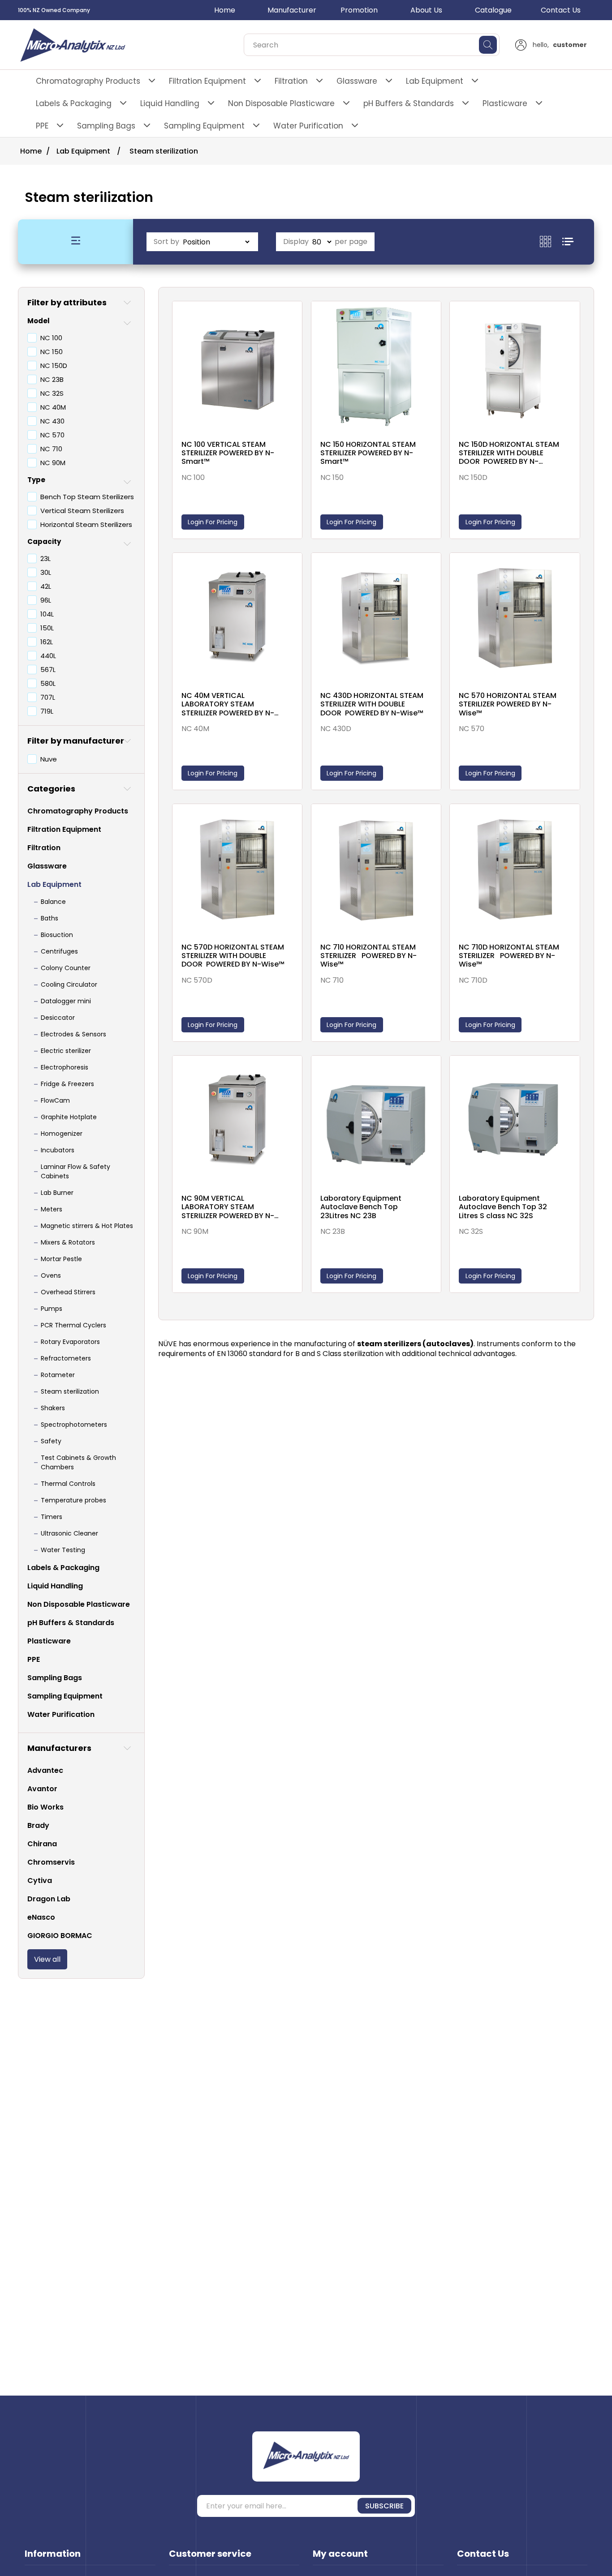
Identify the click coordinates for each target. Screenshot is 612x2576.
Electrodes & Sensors (73, 1034)
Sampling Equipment (204, 126)
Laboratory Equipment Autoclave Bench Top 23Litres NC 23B (361, 1207)
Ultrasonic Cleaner (69, 1533)
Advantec (45, 1770)
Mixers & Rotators (68, 1242)
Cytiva (40, 1881)
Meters (52, 1209)
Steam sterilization (70, 1391)
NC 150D (54, 366)
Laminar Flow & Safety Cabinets (75, 1171)
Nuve (49, 759)
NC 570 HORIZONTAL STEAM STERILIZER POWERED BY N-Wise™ (508, 704)
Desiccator (58, 1018)
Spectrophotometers (74, 1425)
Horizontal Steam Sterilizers (86, 524)
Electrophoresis (65, 1067)
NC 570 (52, 435)
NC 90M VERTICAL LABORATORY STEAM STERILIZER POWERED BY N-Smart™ (228, 1207)
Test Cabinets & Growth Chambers (78, 1462)
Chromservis (51, 1862)
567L (48, 670)
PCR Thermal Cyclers (73, 1325)
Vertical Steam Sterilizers (82, 511)
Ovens (51, 1275)
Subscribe (384, 2506)
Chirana (42, 1844)
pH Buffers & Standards (409, 103)
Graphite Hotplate (69, 1117)
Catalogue (493, 10)
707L (48, 697)
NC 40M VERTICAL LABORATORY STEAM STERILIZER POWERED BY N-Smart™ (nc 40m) (228, 704)
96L (46, 600)
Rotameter (58, 1375)
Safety (51, 1441)
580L (48, 683)
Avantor (42, 1789)
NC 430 (52, 421)
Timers (52, 1517)
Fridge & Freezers (67, 1084)
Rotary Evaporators (70, 1342)
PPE (42, 126)
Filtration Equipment (207, 81)
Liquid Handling (170, 103)
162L (47, 642)
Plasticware (505, 103)
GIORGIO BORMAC (60, 1936)
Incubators (58, 1150)
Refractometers (66, 1358)
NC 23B (52, 379)
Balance (53, 902)
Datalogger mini (66, 1001)
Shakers (53, 1408)
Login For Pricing (213, 522)
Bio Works (45, 1807)
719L (47, 711)
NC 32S (52, 393)
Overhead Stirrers (68, 1292)
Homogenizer (62, 1134)
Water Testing (63, 1550)
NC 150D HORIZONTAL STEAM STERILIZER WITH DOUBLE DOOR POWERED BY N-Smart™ (509, 453)
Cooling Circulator (69, 984)
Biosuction (57, 935)
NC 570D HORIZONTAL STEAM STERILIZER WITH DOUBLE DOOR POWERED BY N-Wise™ (233, 956)
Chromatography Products (88, 81)
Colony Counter (66, 968)
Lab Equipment (435, 81)
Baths (50, 918)
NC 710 (51, 449)
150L (47, 628)
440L (48, 656)
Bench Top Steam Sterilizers (87, 497)
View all (47, 1959)
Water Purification (308, 126)
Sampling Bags (106, 126)
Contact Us (561, 10)
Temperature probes (73, 1500)
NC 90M (53, 463)
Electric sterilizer (66, 1051)
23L (45, 558)
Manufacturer (292, 10)
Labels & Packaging (74, 103)
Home (225, 10)
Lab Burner (57, 1193)
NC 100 (51, 338)
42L (46, 586)
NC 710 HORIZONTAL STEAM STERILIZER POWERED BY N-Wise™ (368, 956)
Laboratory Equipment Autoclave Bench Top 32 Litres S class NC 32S (503, 1207)
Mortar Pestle (61, 1259)
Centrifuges (59, 951)
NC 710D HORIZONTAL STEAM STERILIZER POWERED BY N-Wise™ (509, 956)
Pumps (52, 1309)
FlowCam (55, 1100)
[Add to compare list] (293, 318)
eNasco (41, 1917)
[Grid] (551, 242)
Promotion (359, 10)
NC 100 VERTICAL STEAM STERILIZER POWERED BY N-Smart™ (228, 453)
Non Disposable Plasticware (281, 103)
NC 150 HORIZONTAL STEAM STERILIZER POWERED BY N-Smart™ (368, 453)
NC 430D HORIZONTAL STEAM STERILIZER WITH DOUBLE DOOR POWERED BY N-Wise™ (372, 704)
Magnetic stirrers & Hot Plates (87, 1226)
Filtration (291, 81)
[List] (568, 242)
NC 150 (52, 352)
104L (47, 614)
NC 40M (53, 407)
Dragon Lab (49, 1899)
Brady (38, 1825)
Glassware (357, 81)
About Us (426, 10)
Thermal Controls (68, 1484)
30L (46, 572)
